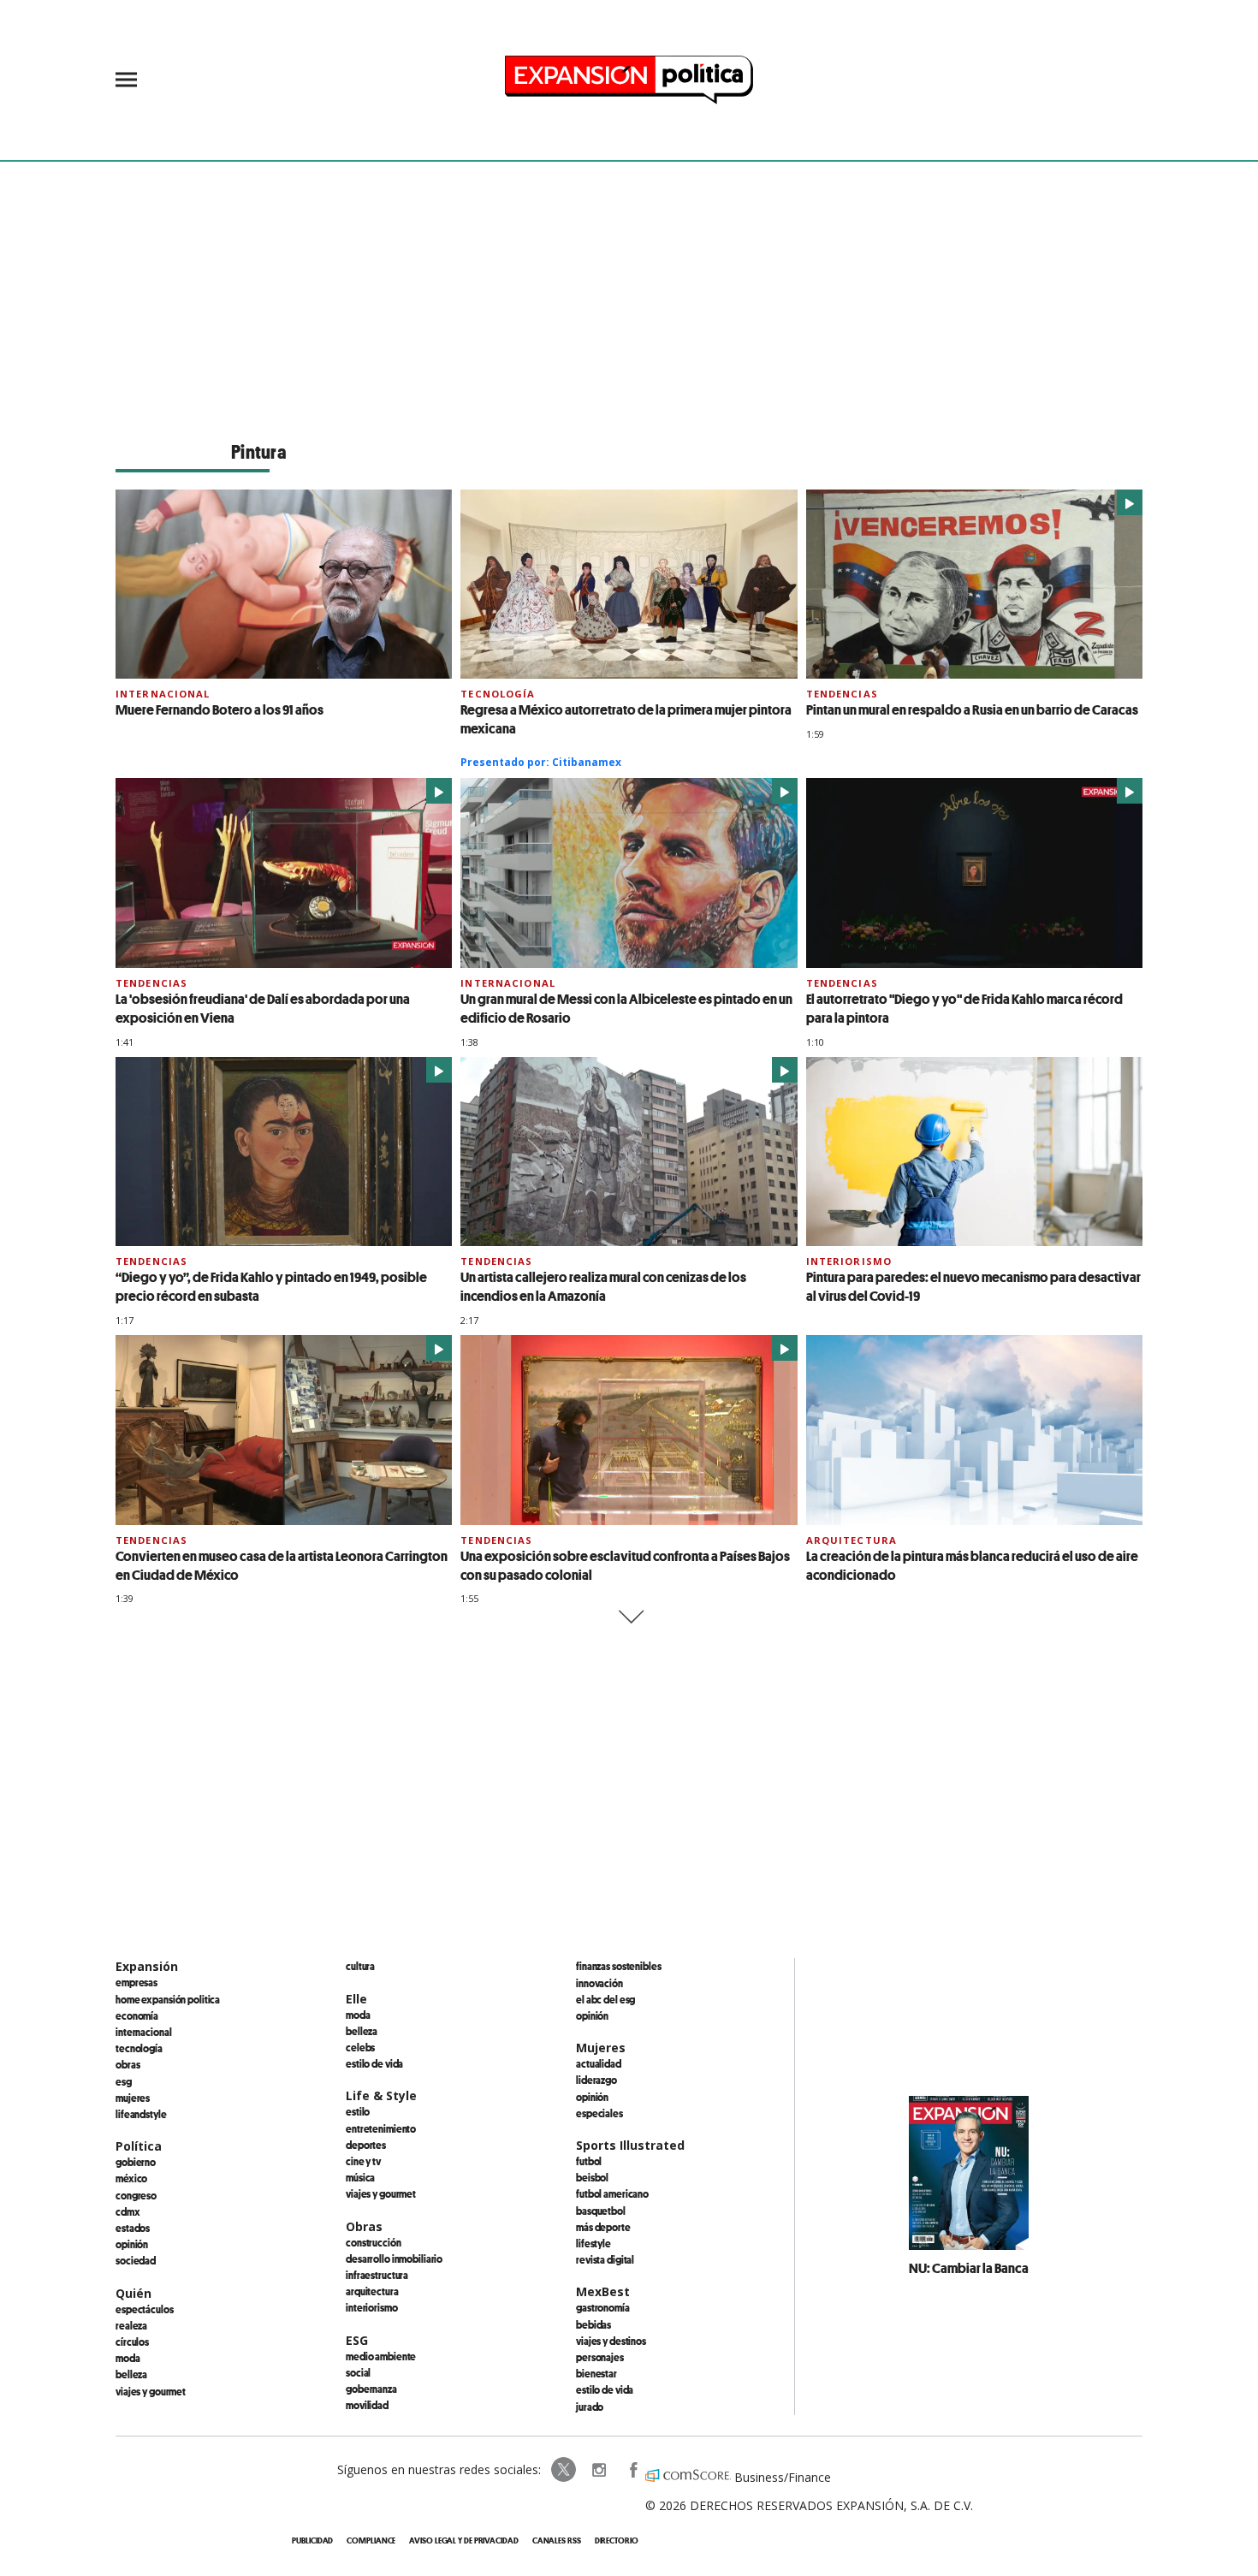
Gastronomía (603, 2307)
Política (139, 2146)
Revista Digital (605, 2259)
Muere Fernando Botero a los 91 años (220, 709)
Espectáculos (145, 2309)
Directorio (617, 2540)
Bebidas (593, 2324)
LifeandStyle (141, 2114)
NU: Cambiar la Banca (969, 2268)
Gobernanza (371, 2389)
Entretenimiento (381, 2128)
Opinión (132, 2244)
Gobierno (136, 2162)
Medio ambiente (381, 2356)
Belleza (131, 2374)
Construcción (374, 2242)
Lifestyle (593, 2243)
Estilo (358, 2111)
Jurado (590, 2407)
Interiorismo (849, 1261)
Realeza (131, 2325)
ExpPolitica (564, 2470)
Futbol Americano (612, 2193)
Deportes (366, 2145)
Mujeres (133, 2098)
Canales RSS (557, 2540)
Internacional (163, 694)
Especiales (599, 2113)
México (131, 2178)
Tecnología (498, 694)
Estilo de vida (374, 2063)
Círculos (132, 2342)
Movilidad (367, 2405)
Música (360, 2177)
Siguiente (629, 1617)
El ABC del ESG (605, 1999)
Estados (133, 2228)
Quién (134, 2293)
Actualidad (599, 2063)
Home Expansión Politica (168, 1999)
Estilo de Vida (605, 2389)
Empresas (136, 1982)
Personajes (600, 2357)
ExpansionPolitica (632, 2470)
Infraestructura (377, 2275)
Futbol (589, 2161)
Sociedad (136, 2260)
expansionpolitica (598, 2470)
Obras (128, 2064)
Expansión (147, 1966)
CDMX (128, 2211)
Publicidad (312, 2540)
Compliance (371, 2540)
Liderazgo (596, 2080)
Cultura (360, 1966)
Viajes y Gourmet (151, 2391)
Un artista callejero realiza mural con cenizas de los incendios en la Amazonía (603, 1286)
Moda (128, 2358)
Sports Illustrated (630, 2145)
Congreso (136, 2195)
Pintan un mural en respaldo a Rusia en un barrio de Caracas (972, 709)
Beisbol (592, 2177)
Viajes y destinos (611, 2341)
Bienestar (596, 2373)
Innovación (599, 1983)
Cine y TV (363, 2161)
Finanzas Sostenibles (619, 1966)
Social (358, 2372)
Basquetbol (601, 2211)
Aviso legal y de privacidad (463, 2540)
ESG (124, 2081)
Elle (356, 1999)
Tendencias (842, 694)
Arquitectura (852, 1540)
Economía (137, 2015)
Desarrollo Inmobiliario (394, 2258)
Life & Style (381, 2095)
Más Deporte (603, 2227)
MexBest (603, 2291)
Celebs (360, 2047)
